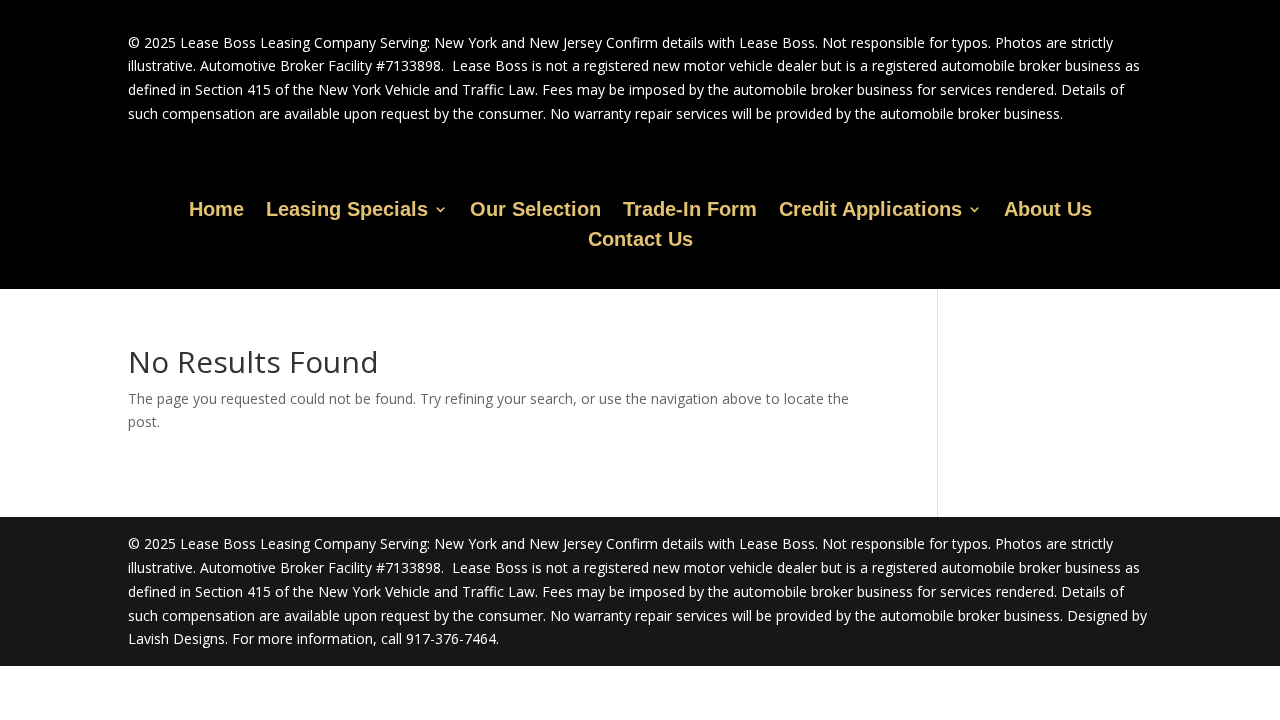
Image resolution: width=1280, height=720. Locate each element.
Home (216, 211)
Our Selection (535, 211)
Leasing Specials (347, 211)
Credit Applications (870, 211)
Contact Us (640, 241)
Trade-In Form (690, 211)
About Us (1048, 211)
